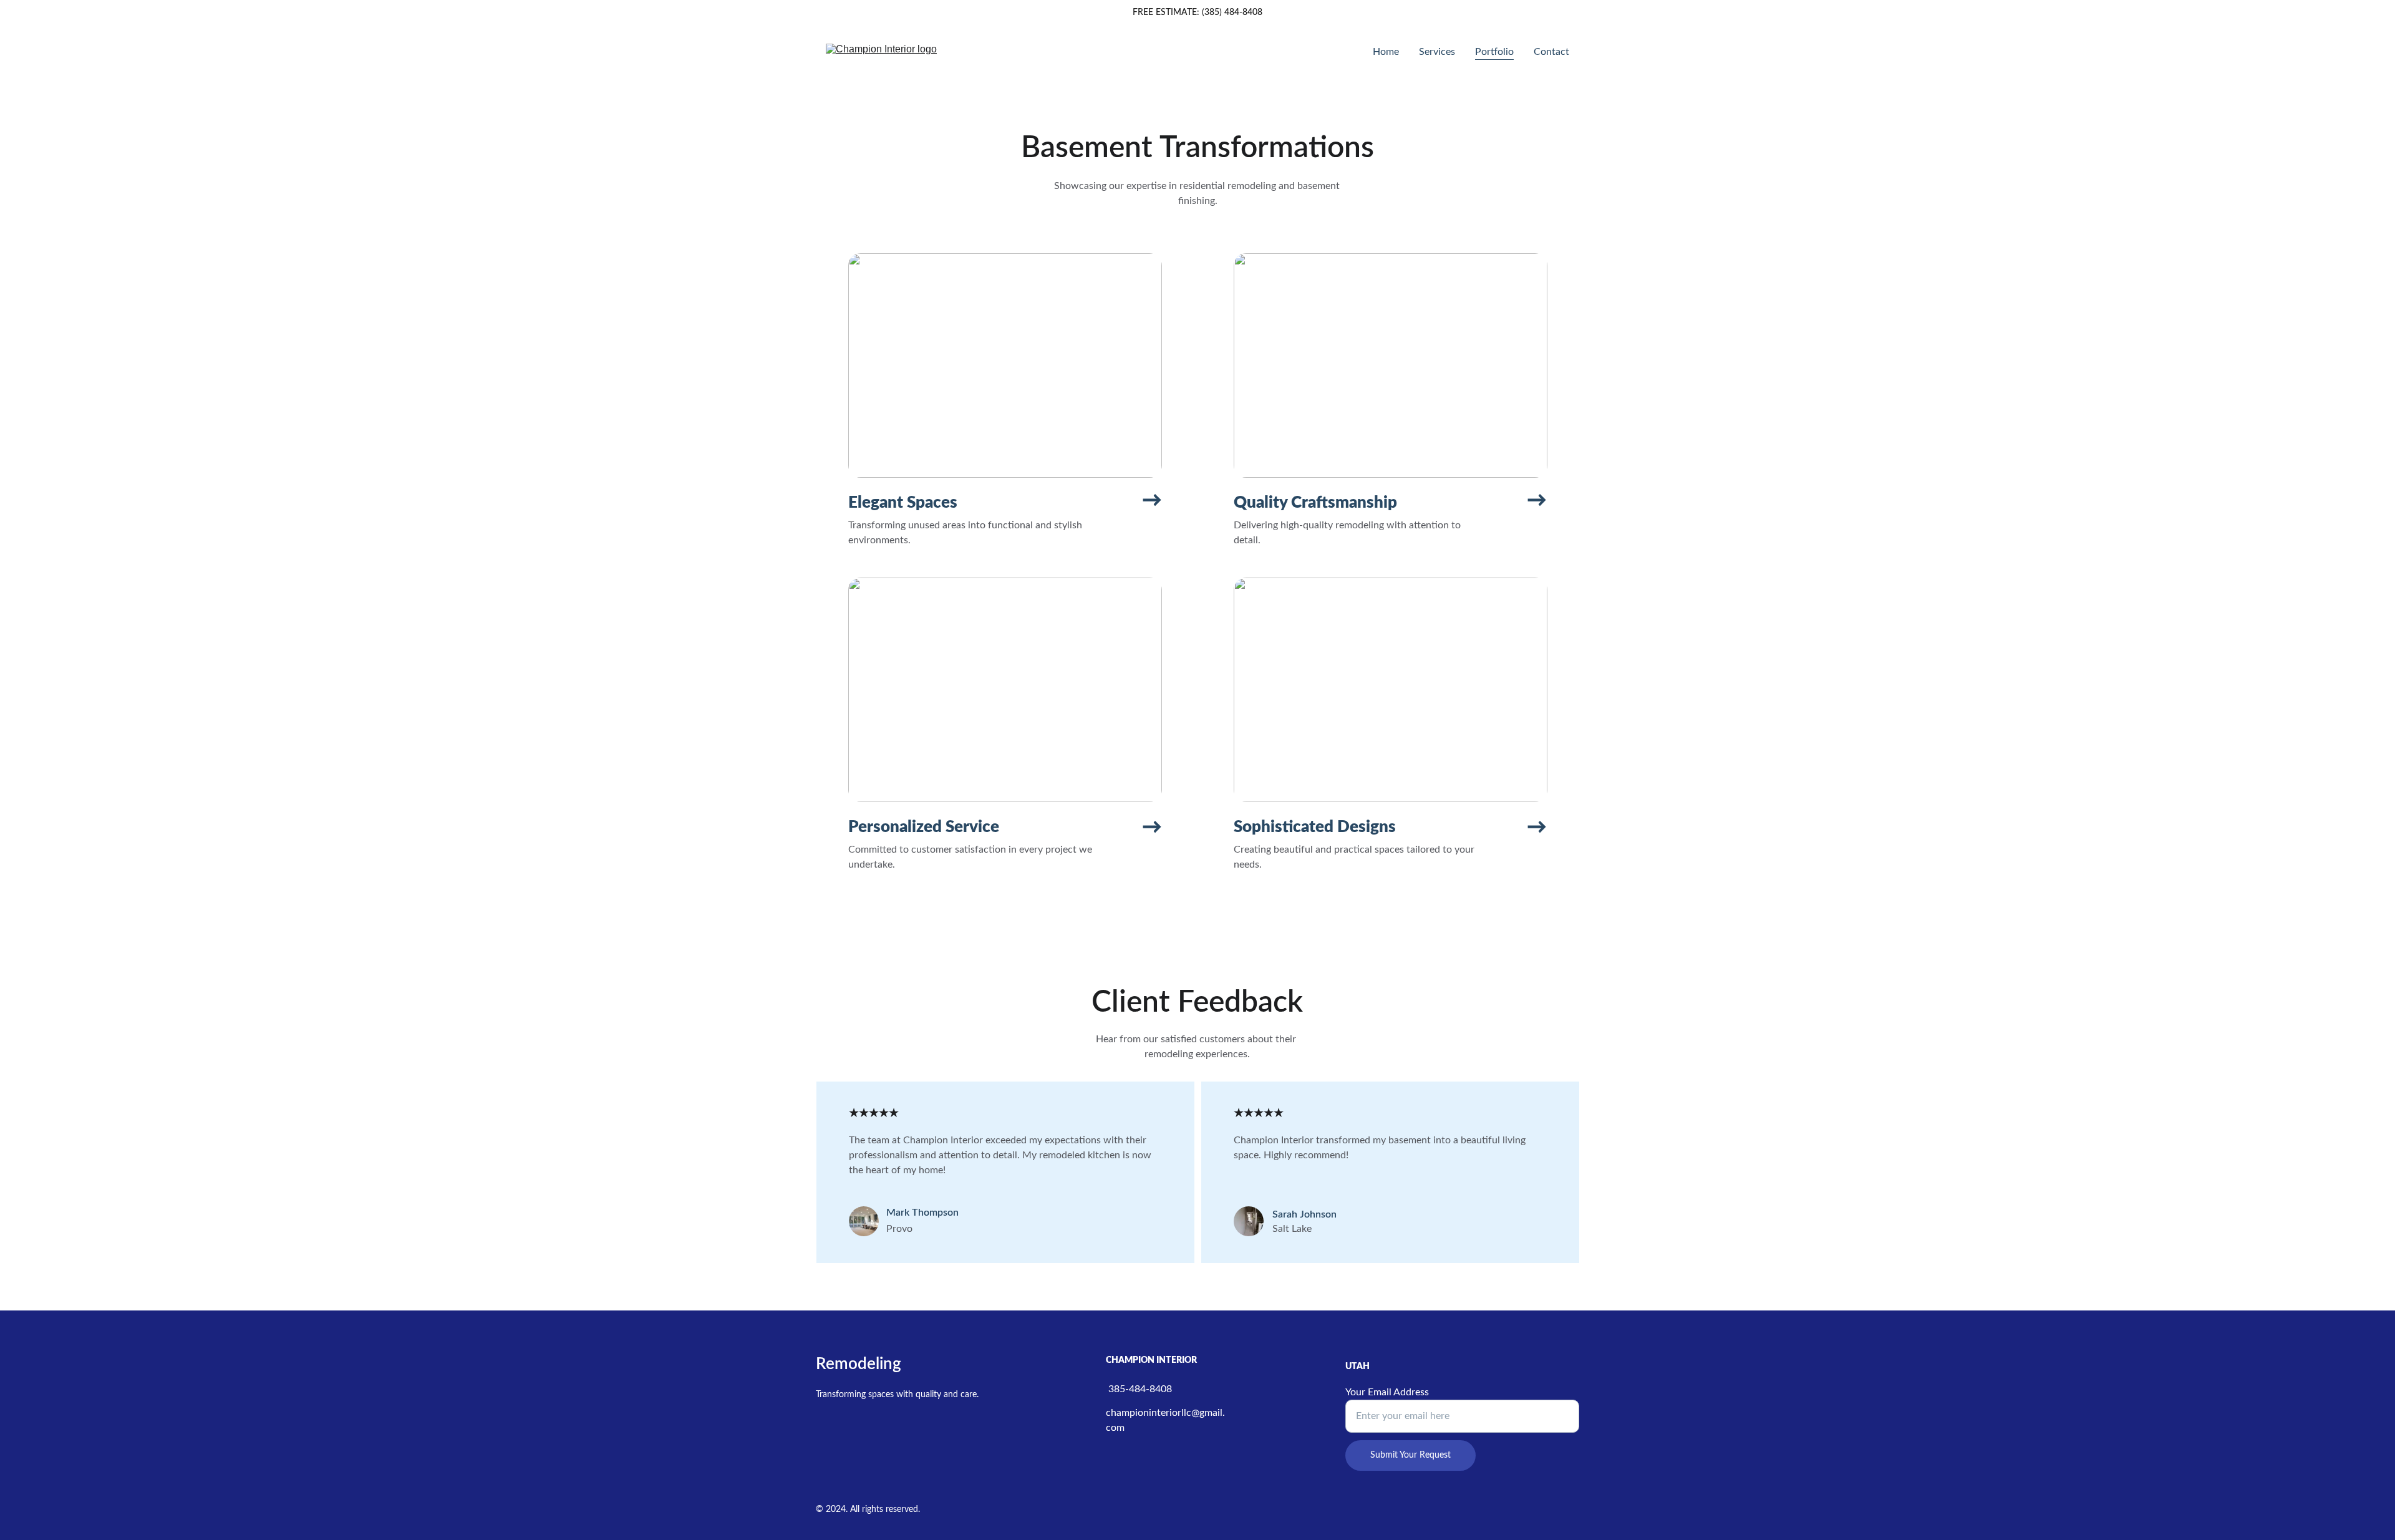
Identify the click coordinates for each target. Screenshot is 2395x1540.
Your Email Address (1387, 1392)
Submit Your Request (1410, 1455)
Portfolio (1494, 52)
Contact (1551, 52)
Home (1386, 52)
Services (1437, 52)
